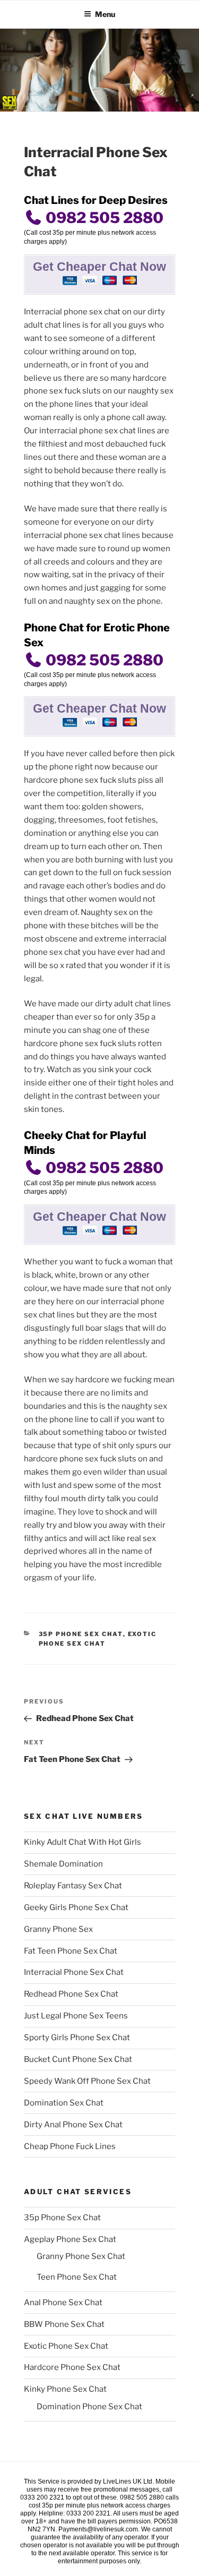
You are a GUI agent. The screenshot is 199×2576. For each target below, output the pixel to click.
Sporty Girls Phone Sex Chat (77, 2038)
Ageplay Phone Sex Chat (70, 2239)
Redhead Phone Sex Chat (71, 1994)
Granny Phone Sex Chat (81, 2256)
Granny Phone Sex (58, 1929)
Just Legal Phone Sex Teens (76, 2016)
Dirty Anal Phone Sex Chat (73, 2125)
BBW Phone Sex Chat (64, 2324)
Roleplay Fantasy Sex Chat (73, 1886)
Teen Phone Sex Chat (77, 2277)
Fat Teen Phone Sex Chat (71, 1951)
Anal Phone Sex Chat (63, 2303)
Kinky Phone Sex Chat (65, 2389)
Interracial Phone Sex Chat (74, 1972)
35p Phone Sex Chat (81, 1634)
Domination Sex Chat (64, 2103)
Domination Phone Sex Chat (89, 2407)
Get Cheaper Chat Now (99, 267)
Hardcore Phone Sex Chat (72, 2367)
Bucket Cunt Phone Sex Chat (78, 2059)
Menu (105, 14)
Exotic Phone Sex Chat (66, 2346)
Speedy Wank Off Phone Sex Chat (87, 2081)
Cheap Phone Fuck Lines (70, 2146)
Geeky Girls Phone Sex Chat (76, 1907)
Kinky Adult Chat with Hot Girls (83, 1842)
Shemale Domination (63, 1864)
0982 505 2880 (103, 218)
